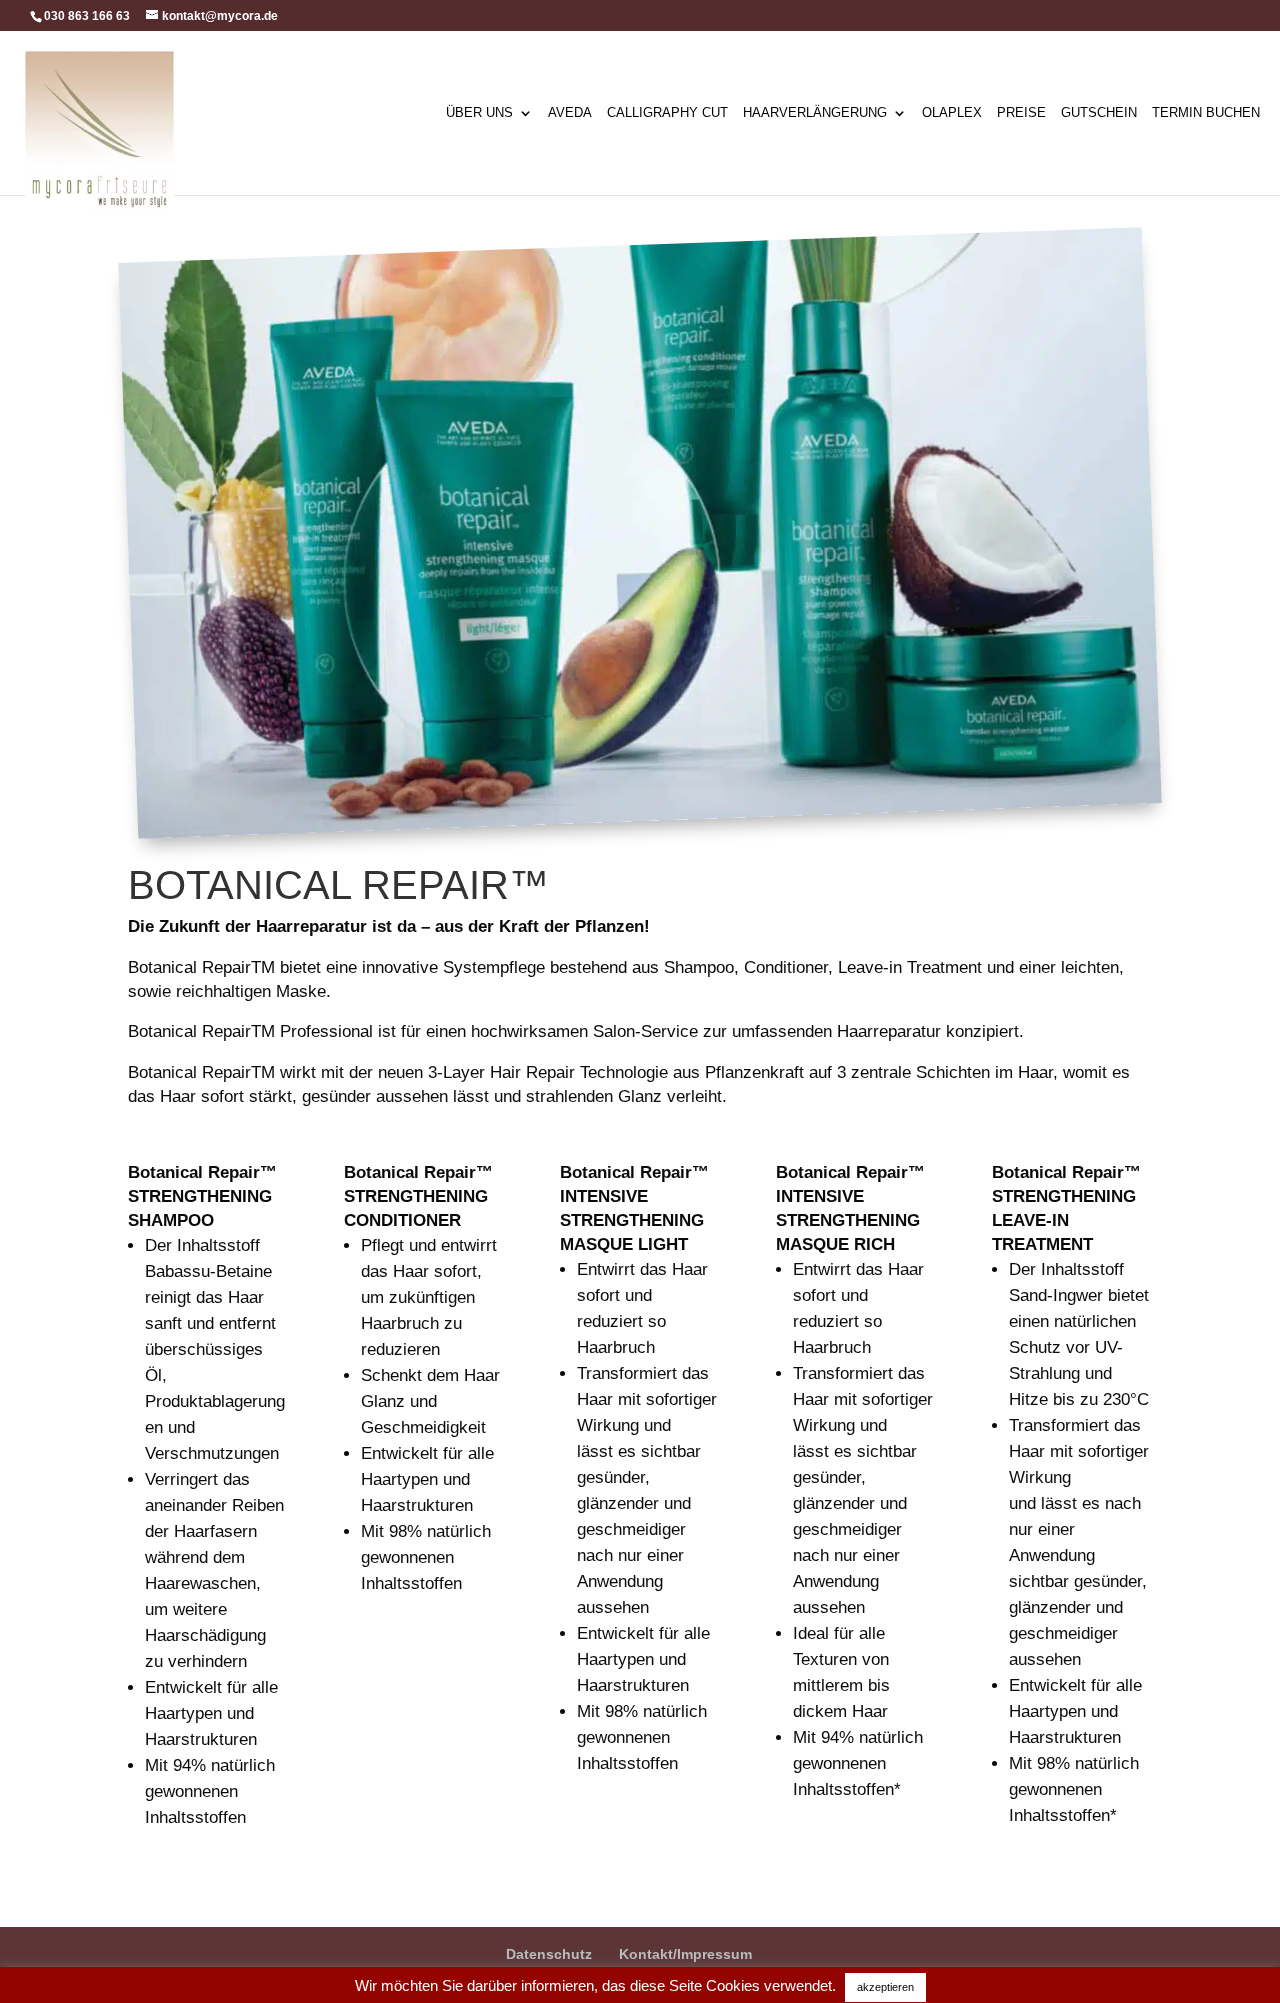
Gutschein (1099, 113)
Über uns (479, 113)
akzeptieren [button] (885, 1987)
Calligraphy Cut (667, 113)
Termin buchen (1206, 113)
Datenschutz (549, 1954)
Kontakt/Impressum (685, 1954)
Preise (1021, 113)
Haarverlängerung (815, 113)
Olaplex (952, 113)
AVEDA (570, 113)
